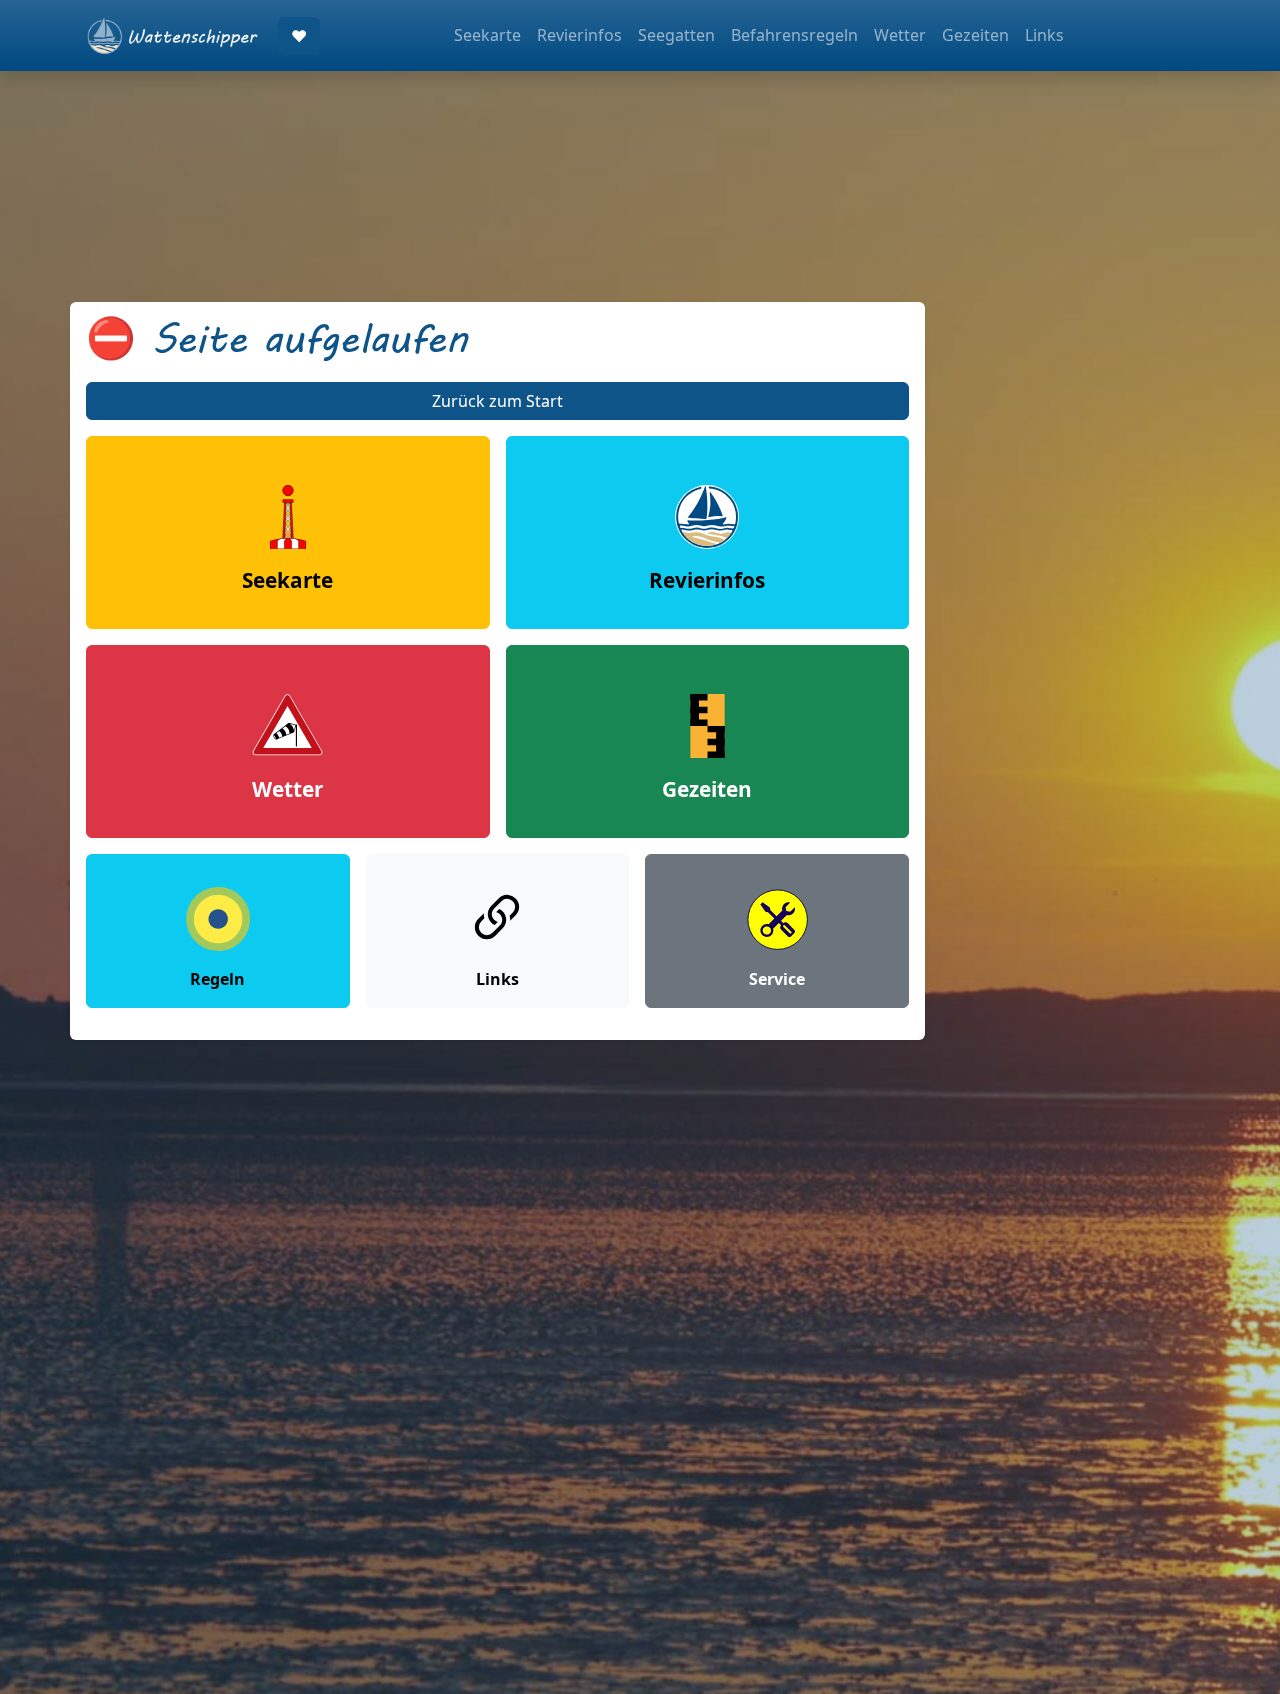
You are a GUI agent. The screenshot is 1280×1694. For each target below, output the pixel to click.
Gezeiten (975, 35)
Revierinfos (579, 35)
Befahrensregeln (794, 35)
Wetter (900, 35)
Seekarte (487, 35)
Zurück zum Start (497, 401)
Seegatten (676, 35)
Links (1044, 35)
